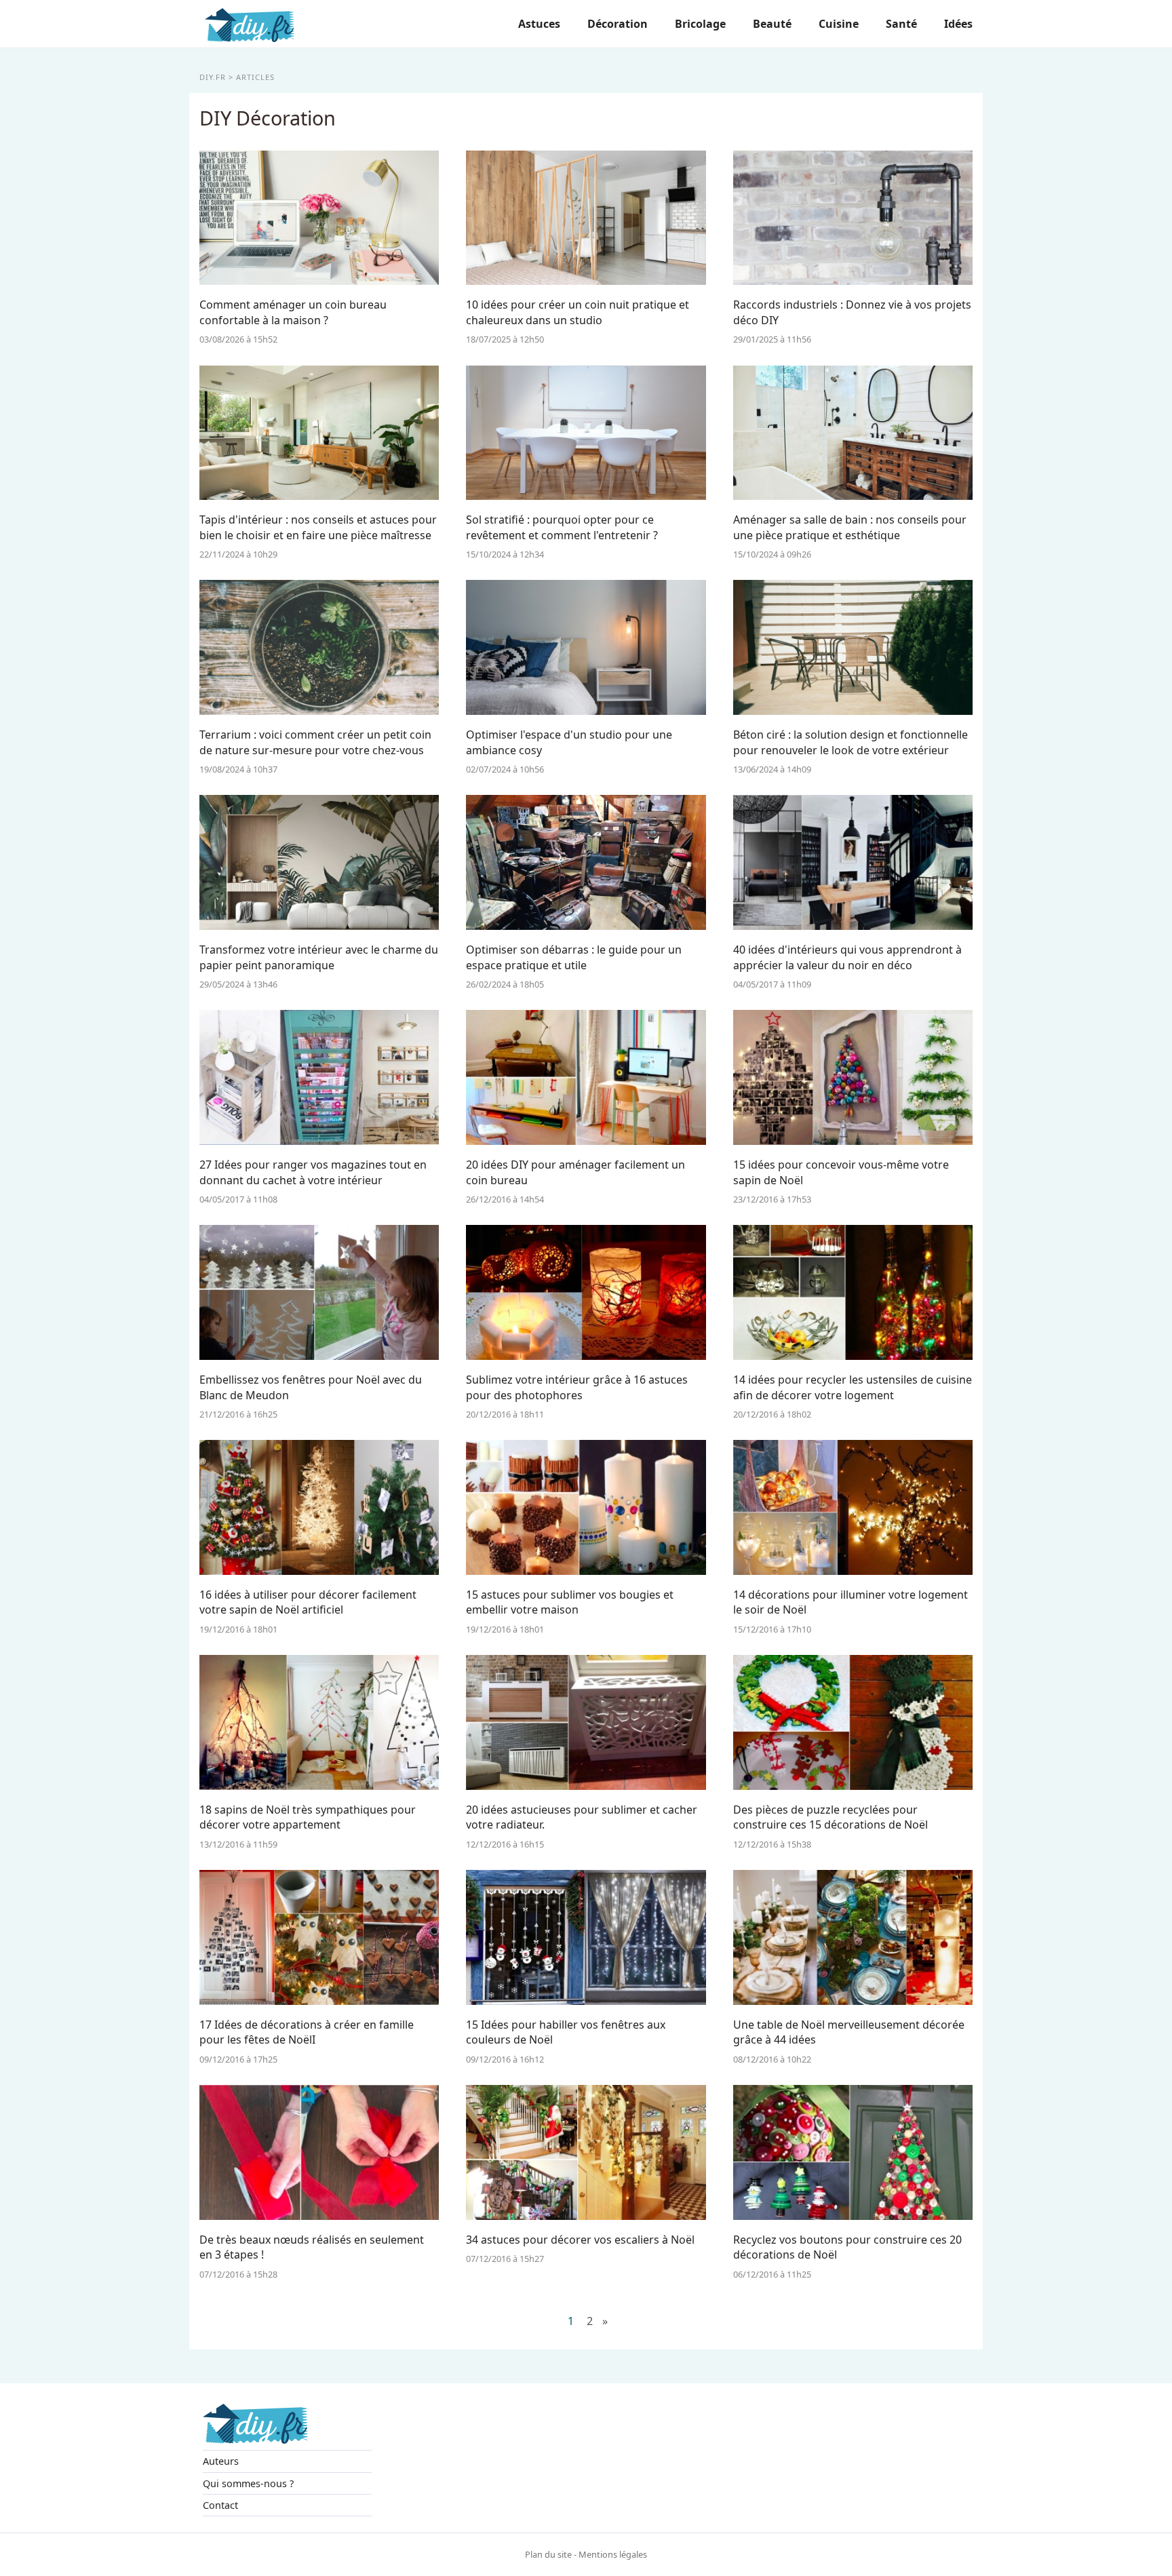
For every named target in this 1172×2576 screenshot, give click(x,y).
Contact (220, 2505)
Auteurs (221, 2461)
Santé (901, 24)
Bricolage (700, 24)
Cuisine (839, 24)
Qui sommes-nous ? (248, 2483)
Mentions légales (613, 2554)
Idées (958, 24)
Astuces (539, 24)
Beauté (772, 24)
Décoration (618, 24)
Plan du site (548, 2554)
